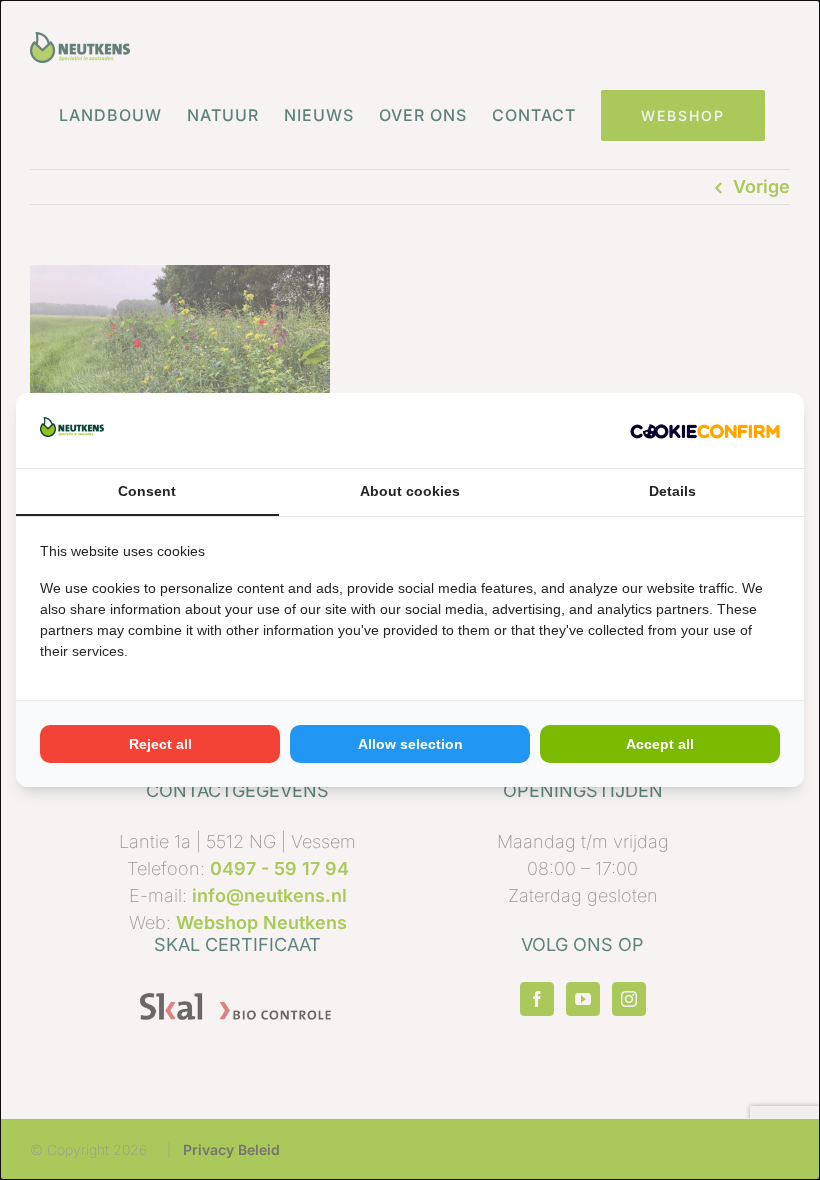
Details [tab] (672, 491)
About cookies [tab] (410, 491)
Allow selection (410, 744)
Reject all (160, 744)
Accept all (660, 744)
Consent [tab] (147, 491)
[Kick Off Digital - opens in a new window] (705, 430)
